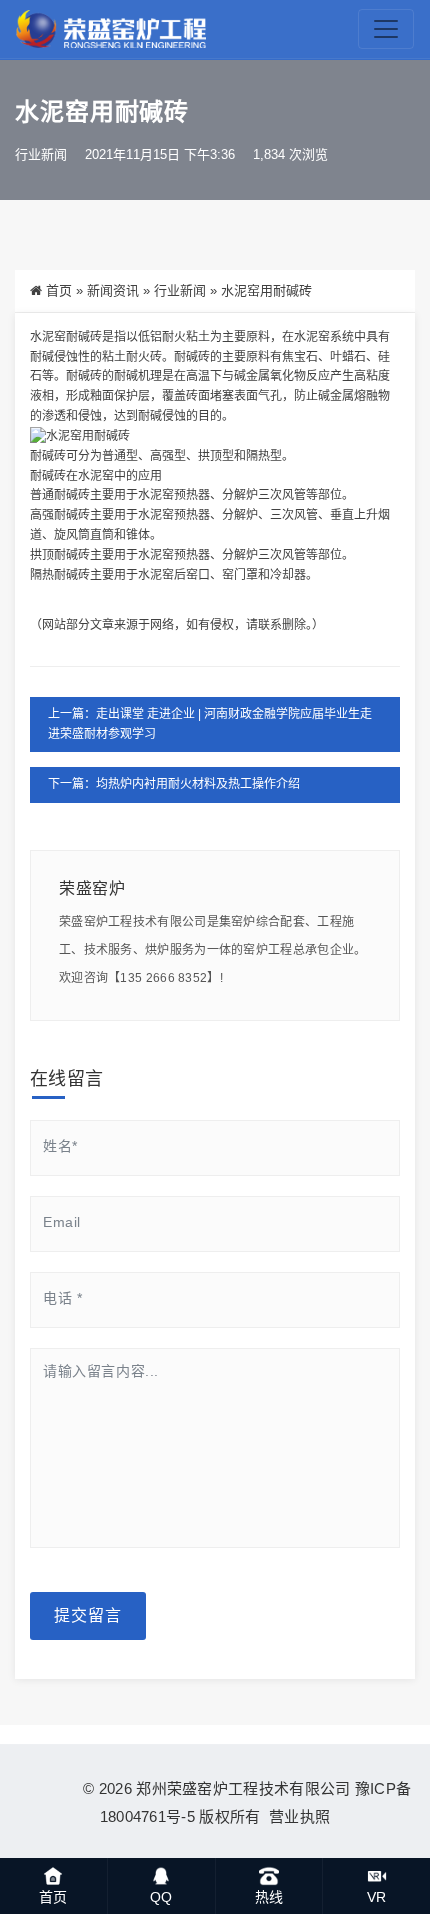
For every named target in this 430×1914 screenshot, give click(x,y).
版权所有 (229, 1816)
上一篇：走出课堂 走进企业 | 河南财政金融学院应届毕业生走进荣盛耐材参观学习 (210, 724)
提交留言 (88, 1615)
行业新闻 (41, 154)
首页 (59, 290)
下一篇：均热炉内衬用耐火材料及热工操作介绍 (174, 784)
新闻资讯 (113, 290)
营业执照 (296, 1816)
